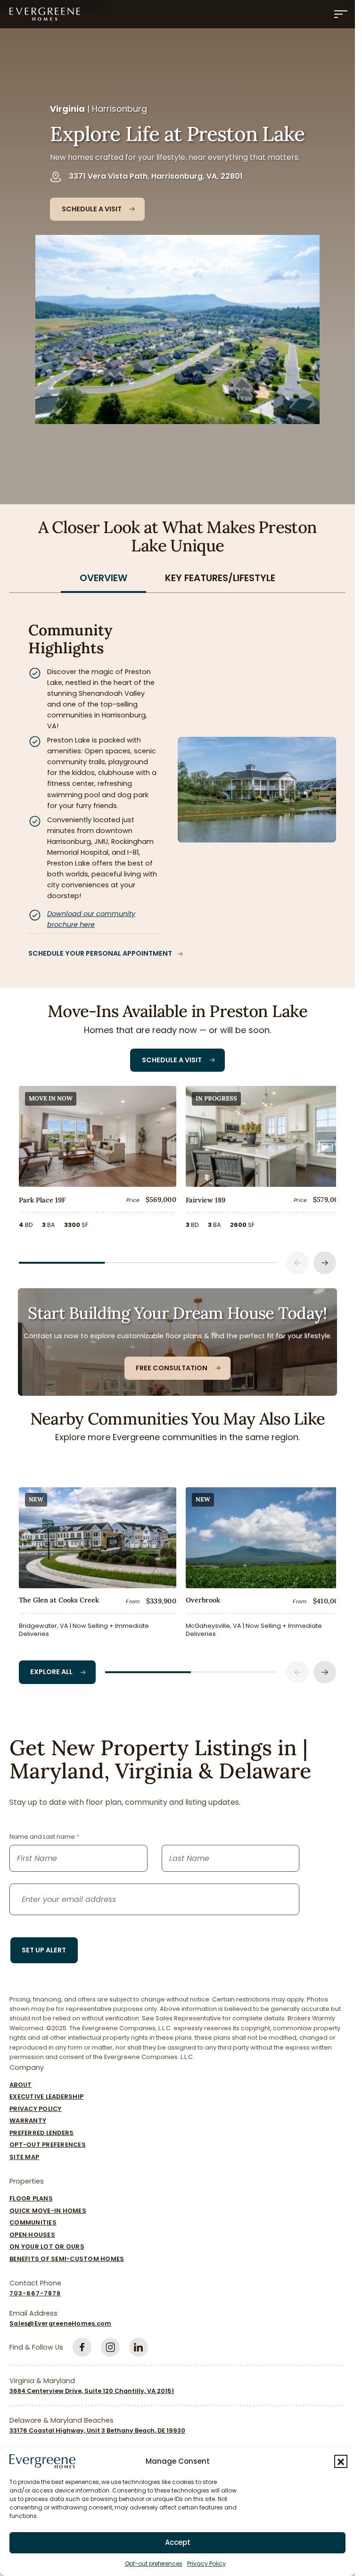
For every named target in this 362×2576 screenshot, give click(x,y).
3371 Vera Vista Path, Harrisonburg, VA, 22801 (156, 176)
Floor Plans (31, 2194)
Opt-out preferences (154, 2563)
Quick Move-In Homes (48, 2206)
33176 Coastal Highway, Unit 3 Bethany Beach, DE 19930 (97, 2426)
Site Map (24, 2152)
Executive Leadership (46, 2092)
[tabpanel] (177, 780)
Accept (178, 2542)
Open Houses (32, 2230)
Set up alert (44, 1945)
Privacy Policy (206, 2563)
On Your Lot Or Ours (47, 2242)
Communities (33, 2218)
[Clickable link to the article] (96, 1159)
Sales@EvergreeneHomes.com (60, 2319)
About (21, 2080)
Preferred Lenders (41, 2128)
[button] (341, 2461)
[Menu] (341, 14)
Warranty (28, 2116)
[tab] (103, 578)
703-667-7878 (35, 2288)
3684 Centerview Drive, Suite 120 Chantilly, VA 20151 (92, 2386)
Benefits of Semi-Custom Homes (67, 2254)
